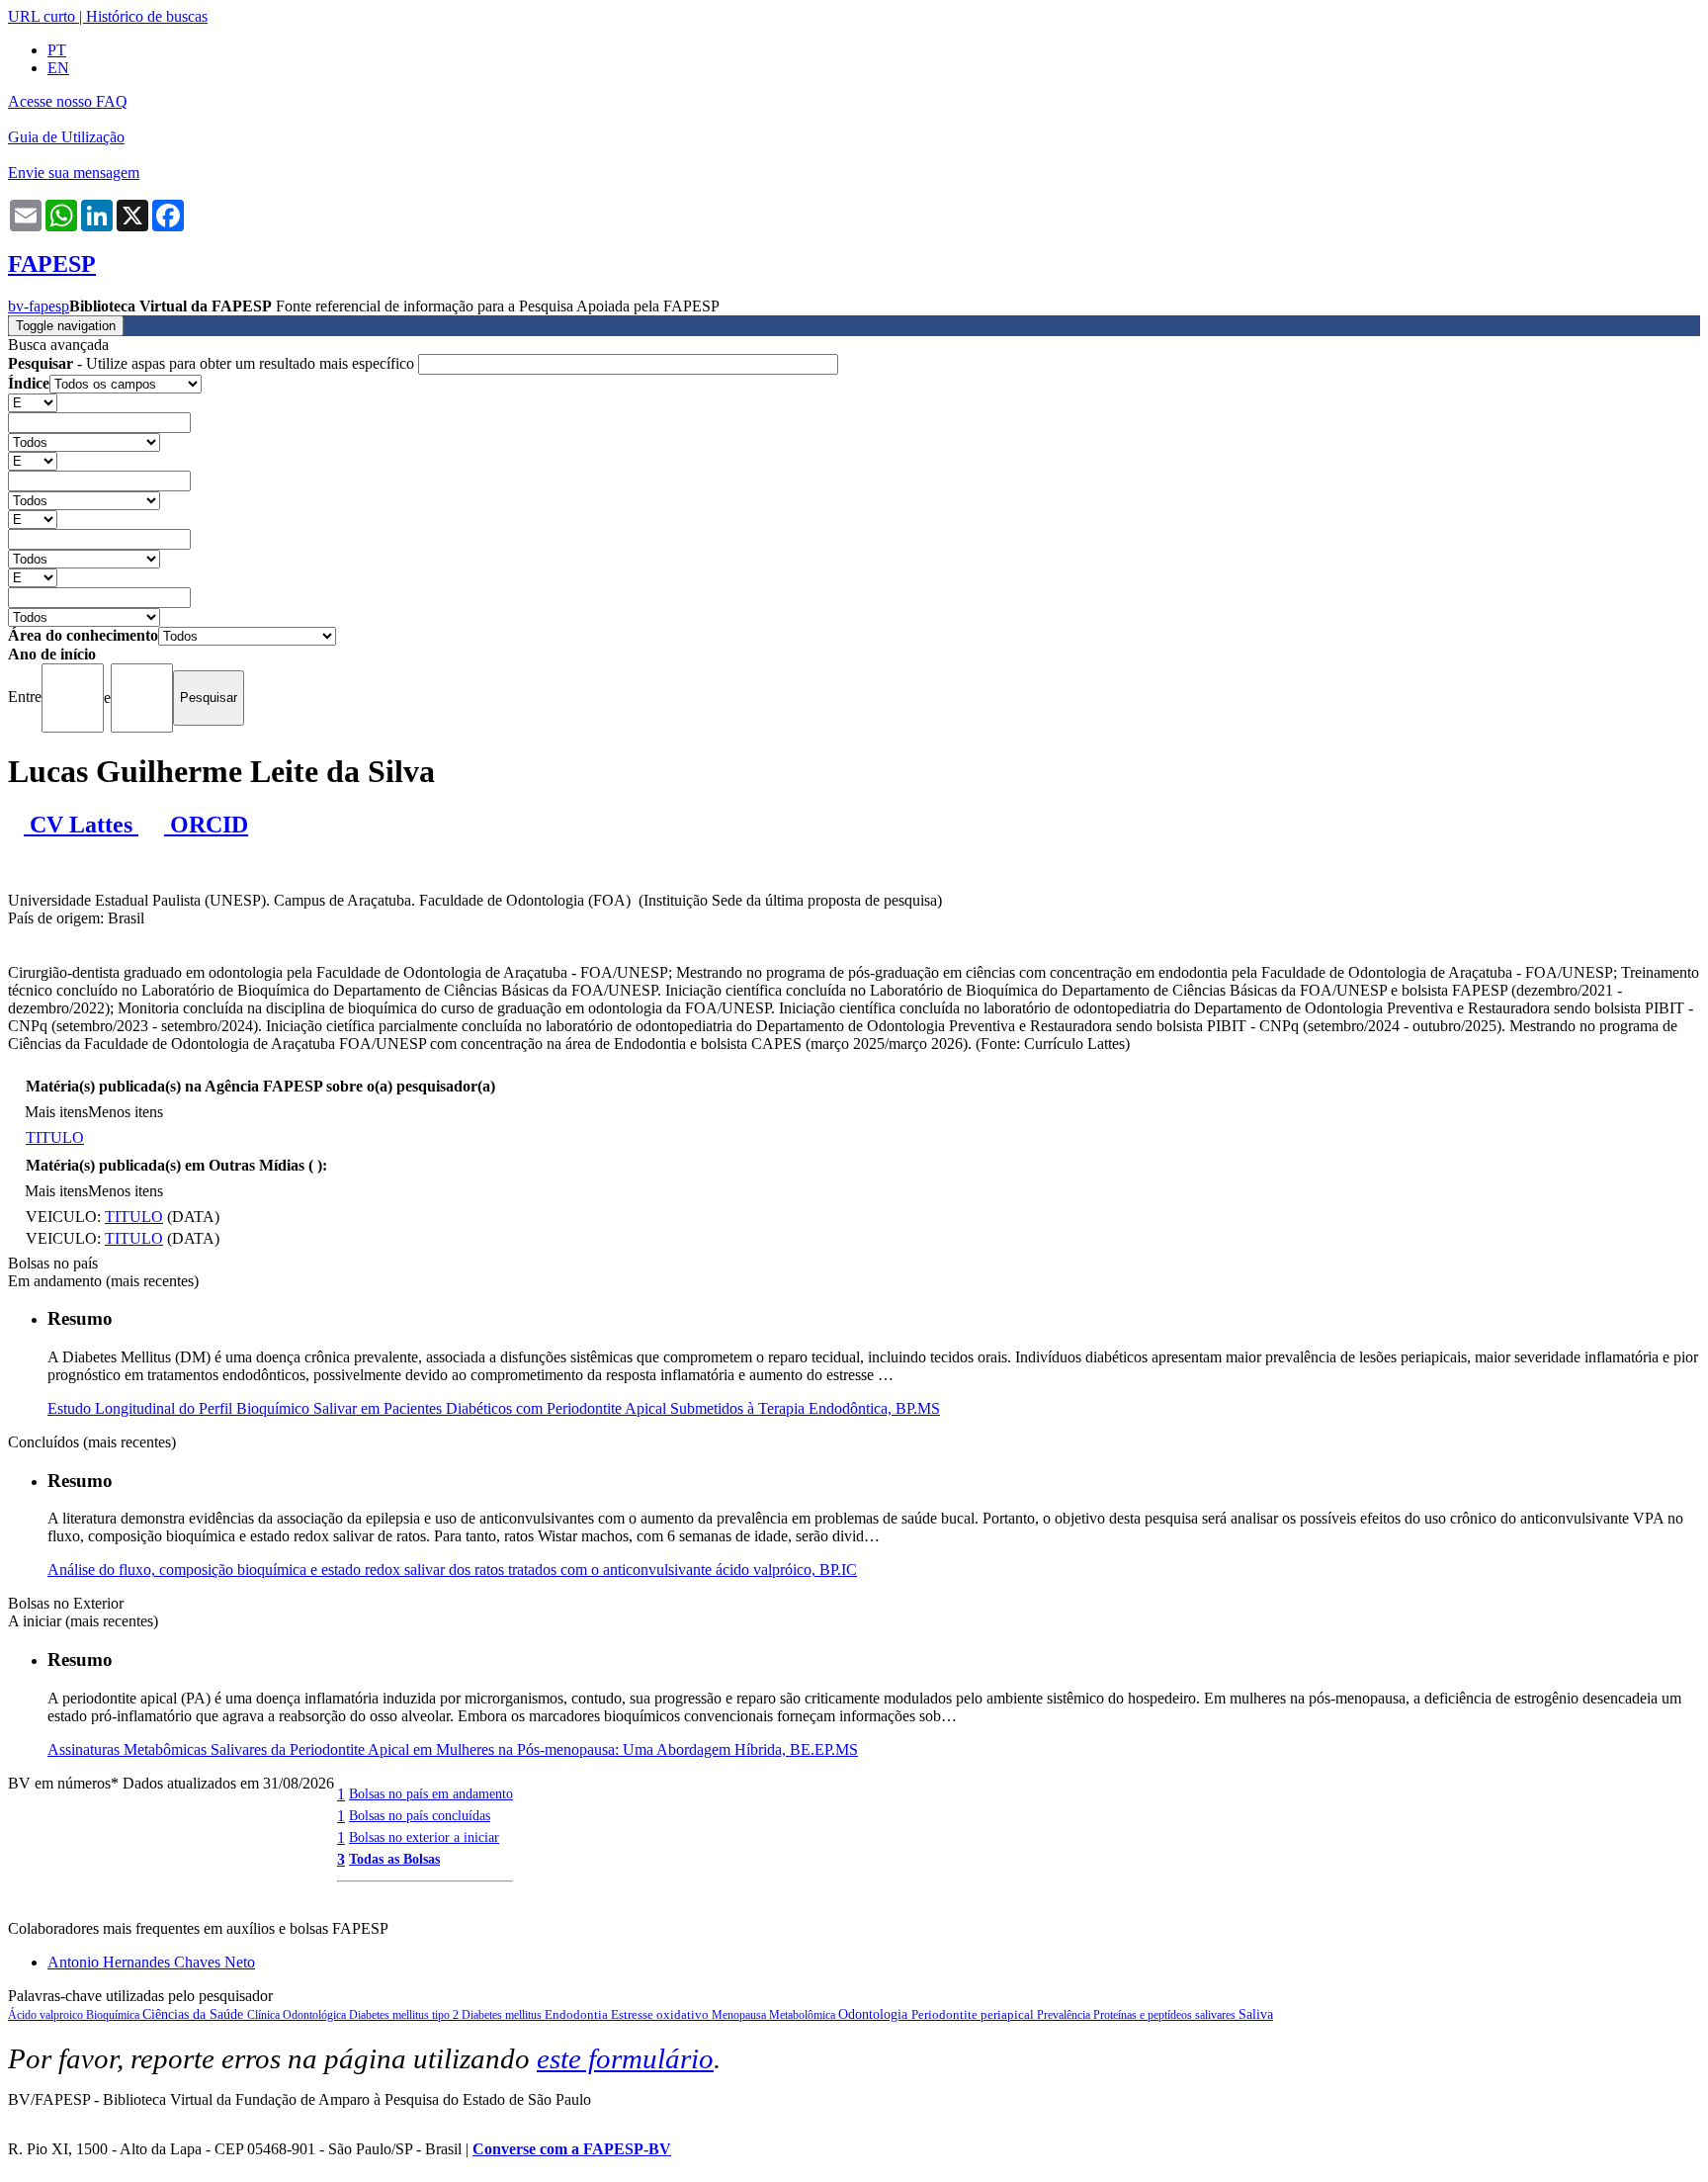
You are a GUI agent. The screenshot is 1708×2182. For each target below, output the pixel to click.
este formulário (625, 2058)
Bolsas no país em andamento (431, 1793)
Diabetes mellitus (503, 2015)
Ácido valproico (47, 2015)
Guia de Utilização (66, 137)
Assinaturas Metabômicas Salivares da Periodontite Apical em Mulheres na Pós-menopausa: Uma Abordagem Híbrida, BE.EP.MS (453, 1749)
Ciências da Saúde (195, 2014)
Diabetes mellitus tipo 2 (405, 2015)
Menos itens (126, 1112)
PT (57, 50)
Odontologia (875, 2014)
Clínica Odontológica (298, 2015)
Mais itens (56, 1112)
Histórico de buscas (147, 16)
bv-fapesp (39, 306)
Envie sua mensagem (74, 173)
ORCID (206, 825)
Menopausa (740, 2015)
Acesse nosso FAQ (68, 101)
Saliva (1256, 2014)
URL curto (42, 16)
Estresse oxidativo (661, 2014)
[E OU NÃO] (33, 402)
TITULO (55, 1137)
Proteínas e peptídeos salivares (1166, 2015)
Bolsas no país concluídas (420, 1815)
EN (58, 68)
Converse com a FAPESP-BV (572, 2149)
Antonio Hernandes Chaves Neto (151, 1962)
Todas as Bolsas (394, 1859)
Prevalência (1065, 2015)
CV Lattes (81, 825)
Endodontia (578, 2014)
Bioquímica (114, 2015)
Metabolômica (804, 2015)
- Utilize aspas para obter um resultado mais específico (213, 363)
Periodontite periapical (974, 2014)
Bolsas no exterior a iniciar (424, 1837)
